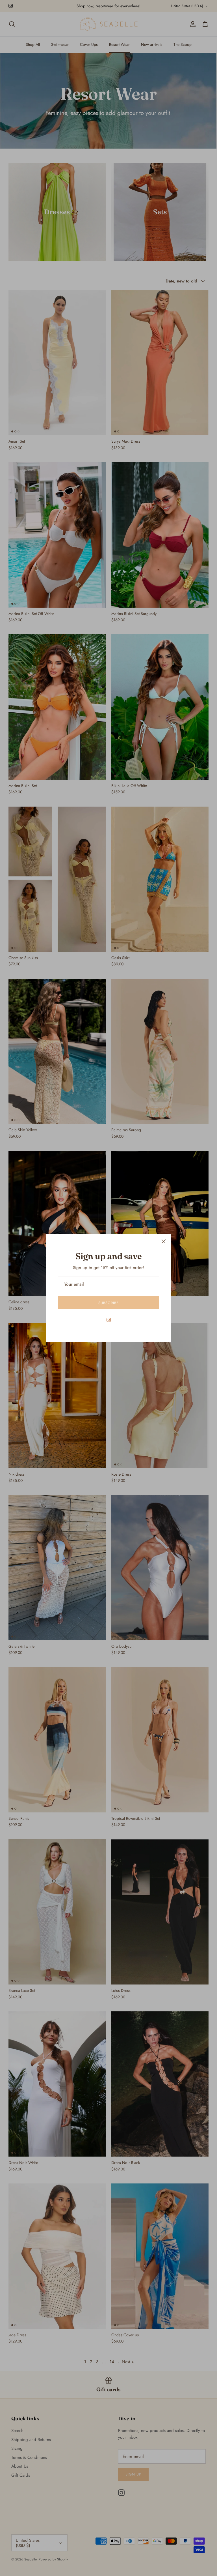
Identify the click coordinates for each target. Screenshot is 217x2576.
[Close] (164, 1241)
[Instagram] (109, 1320)
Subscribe (108, 1303)
